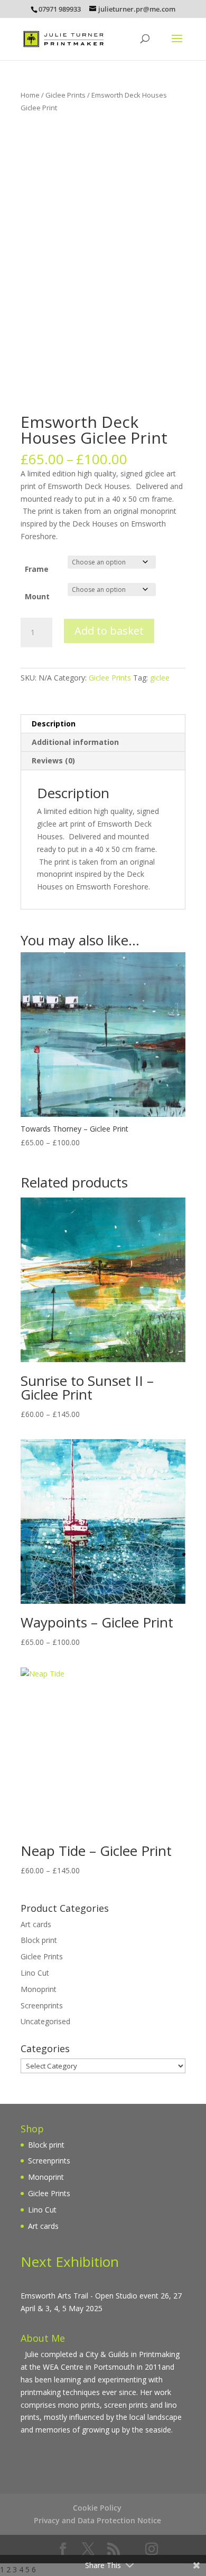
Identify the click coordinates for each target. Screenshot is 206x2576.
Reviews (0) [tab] (53, 760)
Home (30, 95)
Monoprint (39, 1989)
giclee (160, 678)
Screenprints (42, 2005)
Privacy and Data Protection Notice (97, 2520)
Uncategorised (45, 2021)
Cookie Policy (97, 2508)
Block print (39, 1940)
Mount (37, 596)
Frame (37, 569)
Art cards (36, 1924)
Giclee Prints (65, 95)
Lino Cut (35, 1973)
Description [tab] (54, 724)
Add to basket (109, 631)
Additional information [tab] (75, 742)
